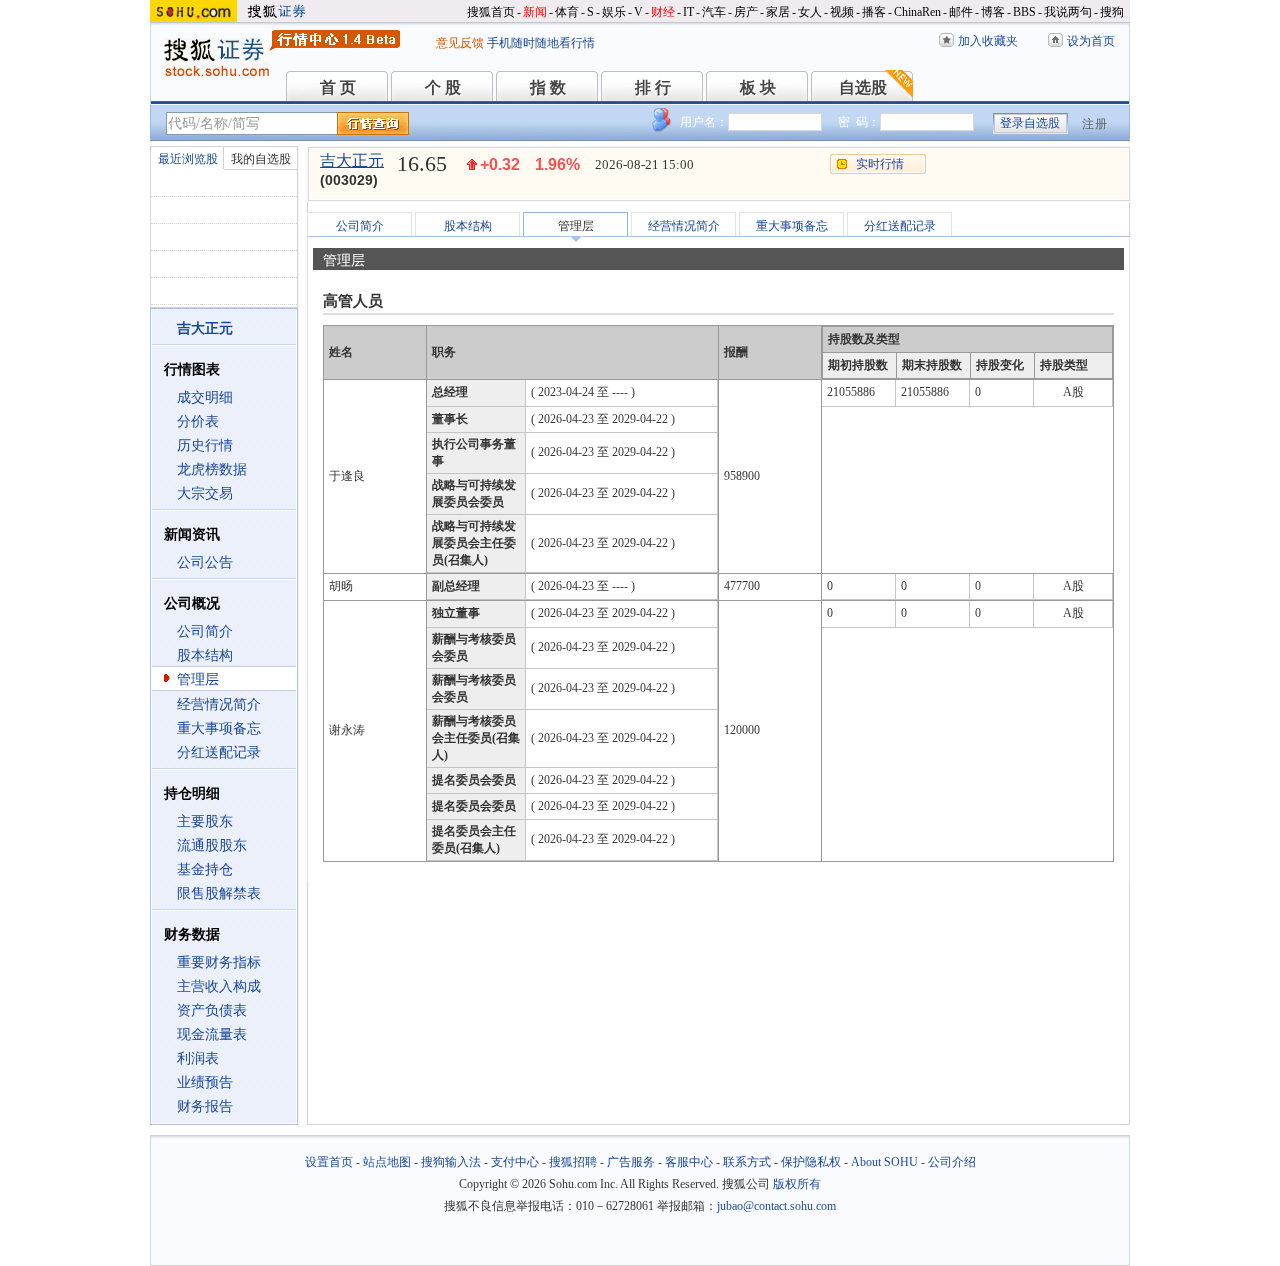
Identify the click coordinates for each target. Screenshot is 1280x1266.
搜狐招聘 (573, 1162)
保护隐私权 (811, 1162)
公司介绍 (952, 1162)
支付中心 (515, 1162)
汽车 (714, 12)
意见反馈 (460, 43)
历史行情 (205, 445)
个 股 (443, 87)
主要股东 (205, 821)
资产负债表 (212, 1010)
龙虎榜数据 (212, 469)
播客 (874, 12)
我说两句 (1068, 12)
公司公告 (205, 562)
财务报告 (205, 1106)
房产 (746, 12)
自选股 (863, 87)
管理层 (198, 679)
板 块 (758, 87)
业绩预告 (205, 1082)
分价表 (198, 421)
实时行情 (880, 164)
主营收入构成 (219, 986)
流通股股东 (212, 845)
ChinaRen (917, 12)
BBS (1024, 12)
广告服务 (631, 1162)
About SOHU (884, 1162)
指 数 (548, 87)
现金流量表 (212, 1034)
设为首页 (1091, 41)
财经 (663, 12)
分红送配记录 (219, 752)
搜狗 (1112, 12)
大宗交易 (205, 493)
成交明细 (205, 397)
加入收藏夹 (988, 41)
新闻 (535, 12)
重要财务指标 (219, 962)
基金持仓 (205, 869)
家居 (778, 12)
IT (688, 12)
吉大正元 (352, 160)
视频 (842, 12)
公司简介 (205, 631)
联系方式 (747, 1162)
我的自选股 (261, 159)
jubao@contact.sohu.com (776, 1206)
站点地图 (387, 1162)
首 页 (338, 87)
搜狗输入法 (451, 1162)
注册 (1095, 124)
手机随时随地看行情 (541, 43)
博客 (993, 12)
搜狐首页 (491, 12)
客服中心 (689, 1162)
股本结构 (205, 655)
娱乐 (614, 12)
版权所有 (797, 1184)
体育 (567, 12)
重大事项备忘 (219, 728)
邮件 (961, 12)
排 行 (653, 87)
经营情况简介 (219, 704)
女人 (810, 12)
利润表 (198, 1058)
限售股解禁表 (219, 893)
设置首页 (329, 1162)
